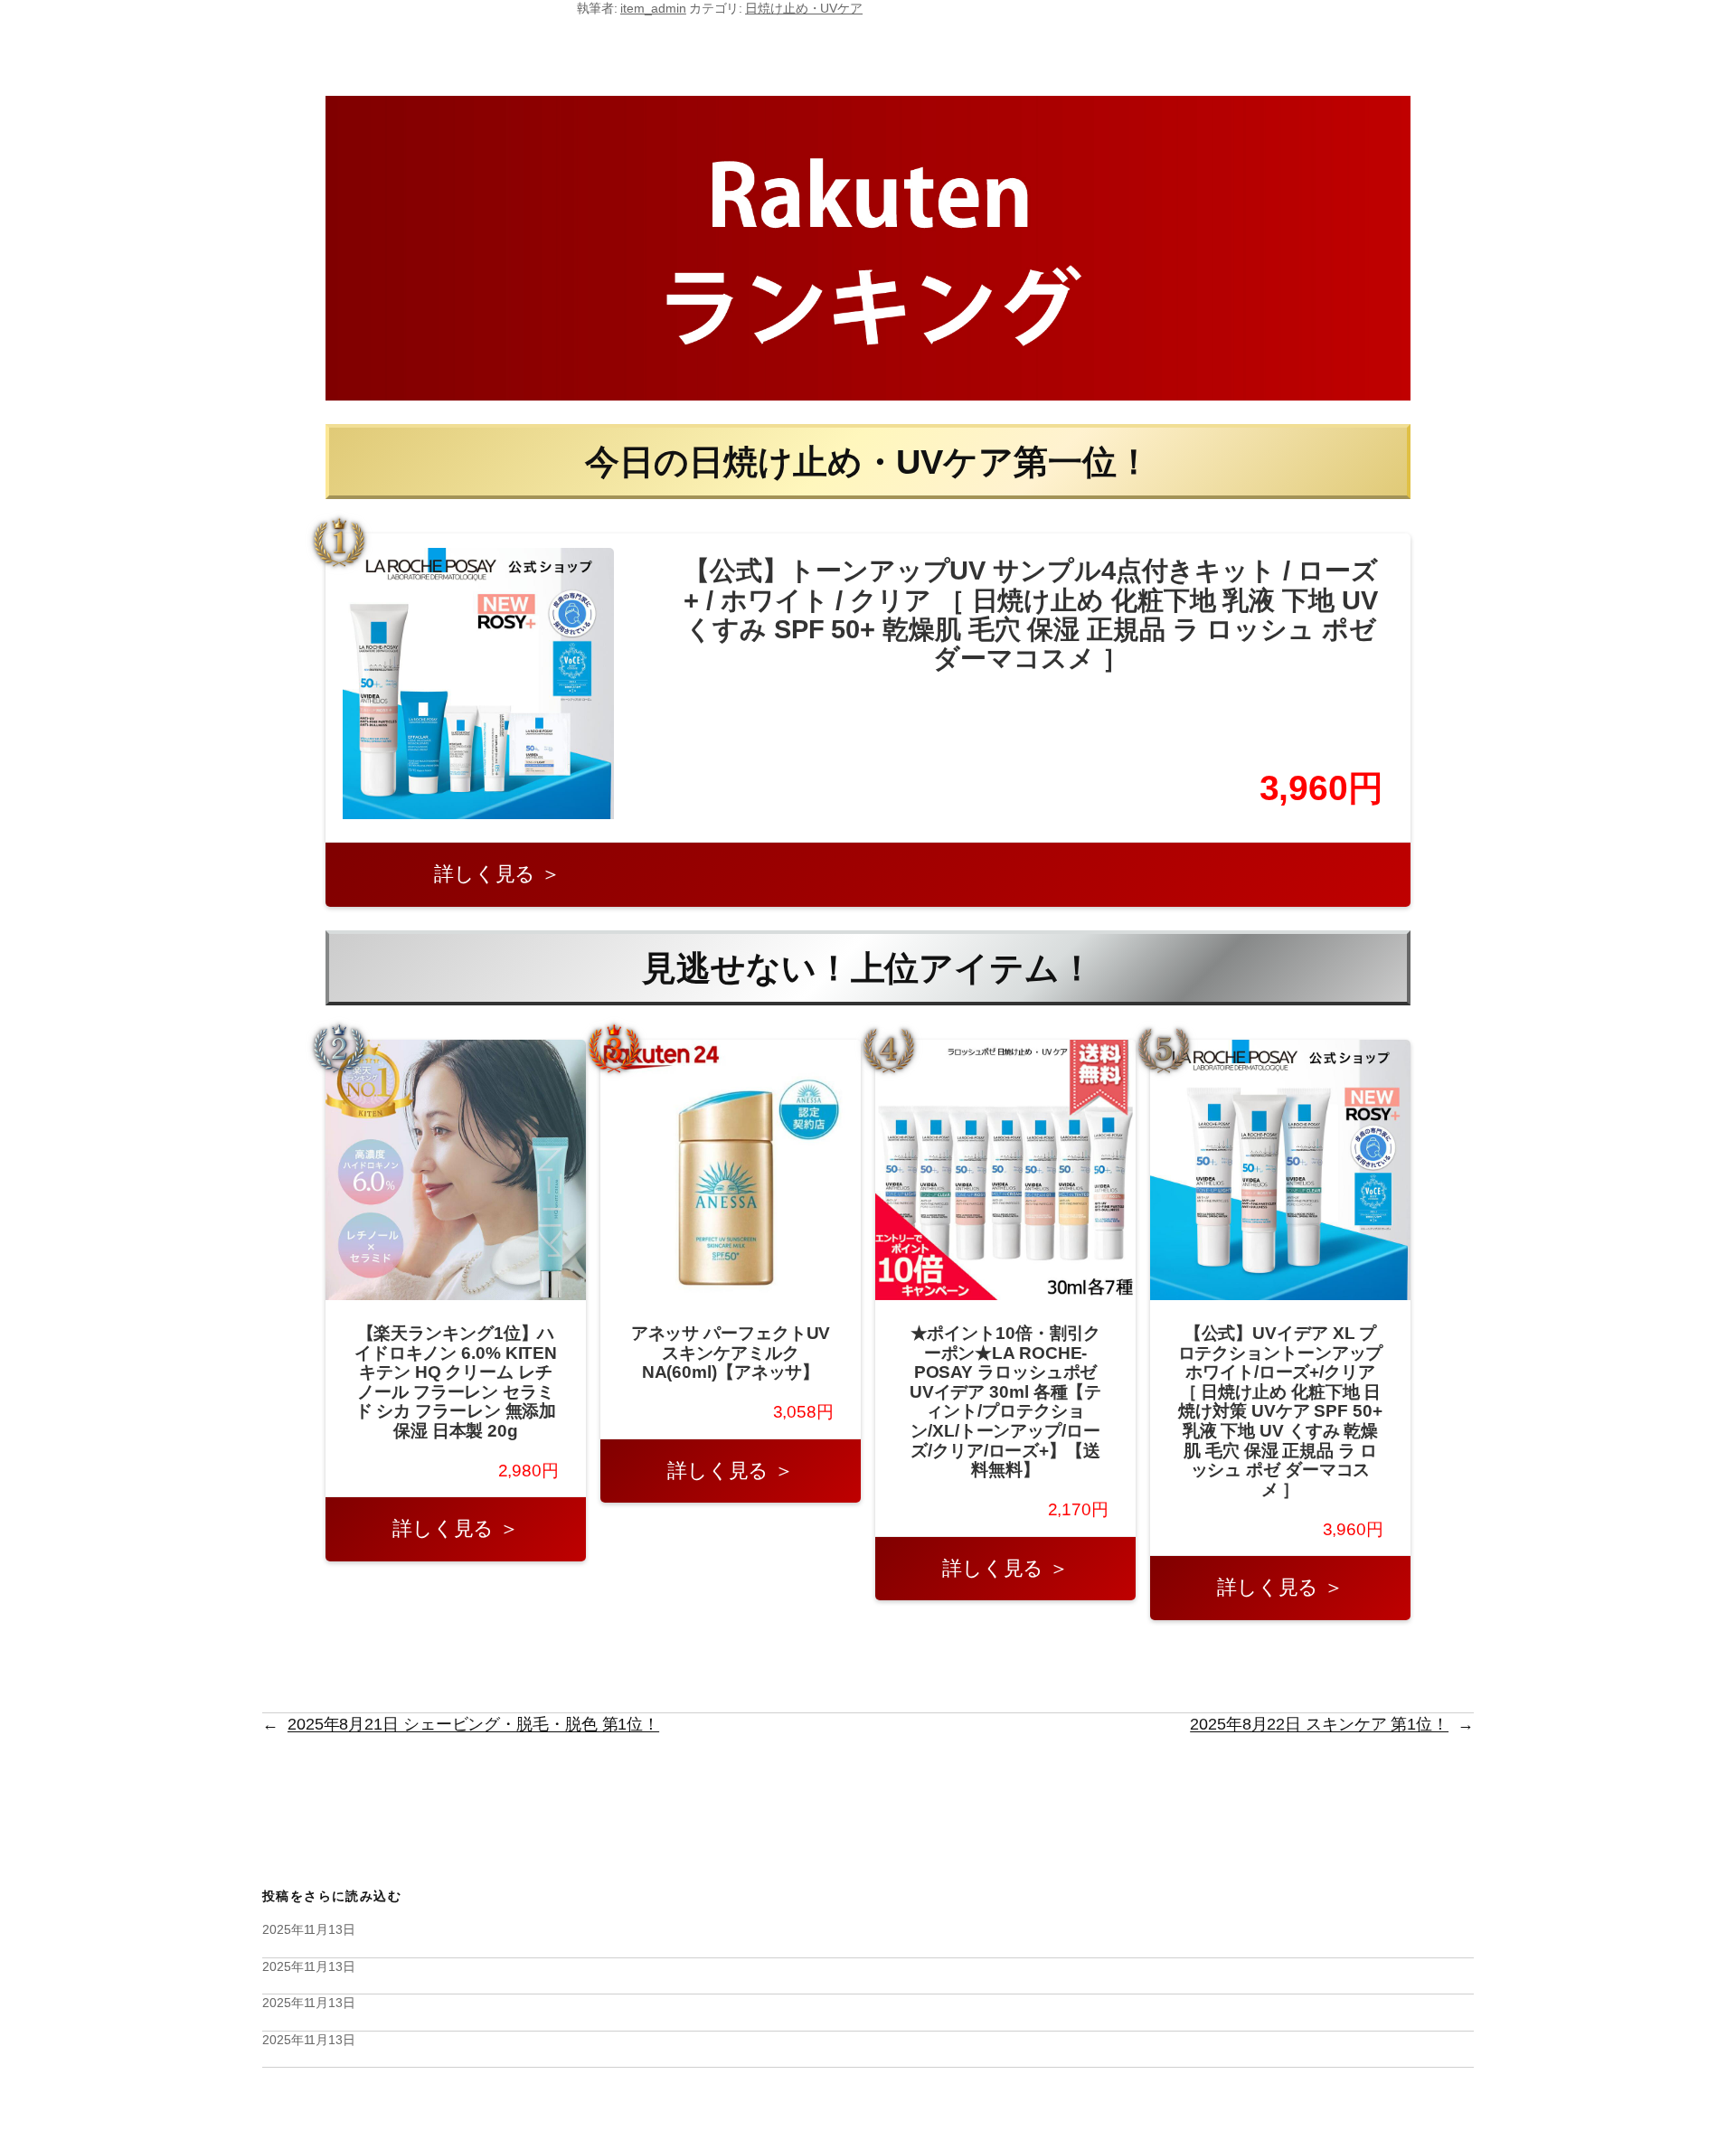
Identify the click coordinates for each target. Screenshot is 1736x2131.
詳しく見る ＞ (497, 874)
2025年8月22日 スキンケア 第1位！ (1319, 1724)
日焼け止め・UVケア (804, 8)
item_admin (653, 8)
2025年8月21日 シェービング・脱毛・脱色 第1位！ (473, 1724)
